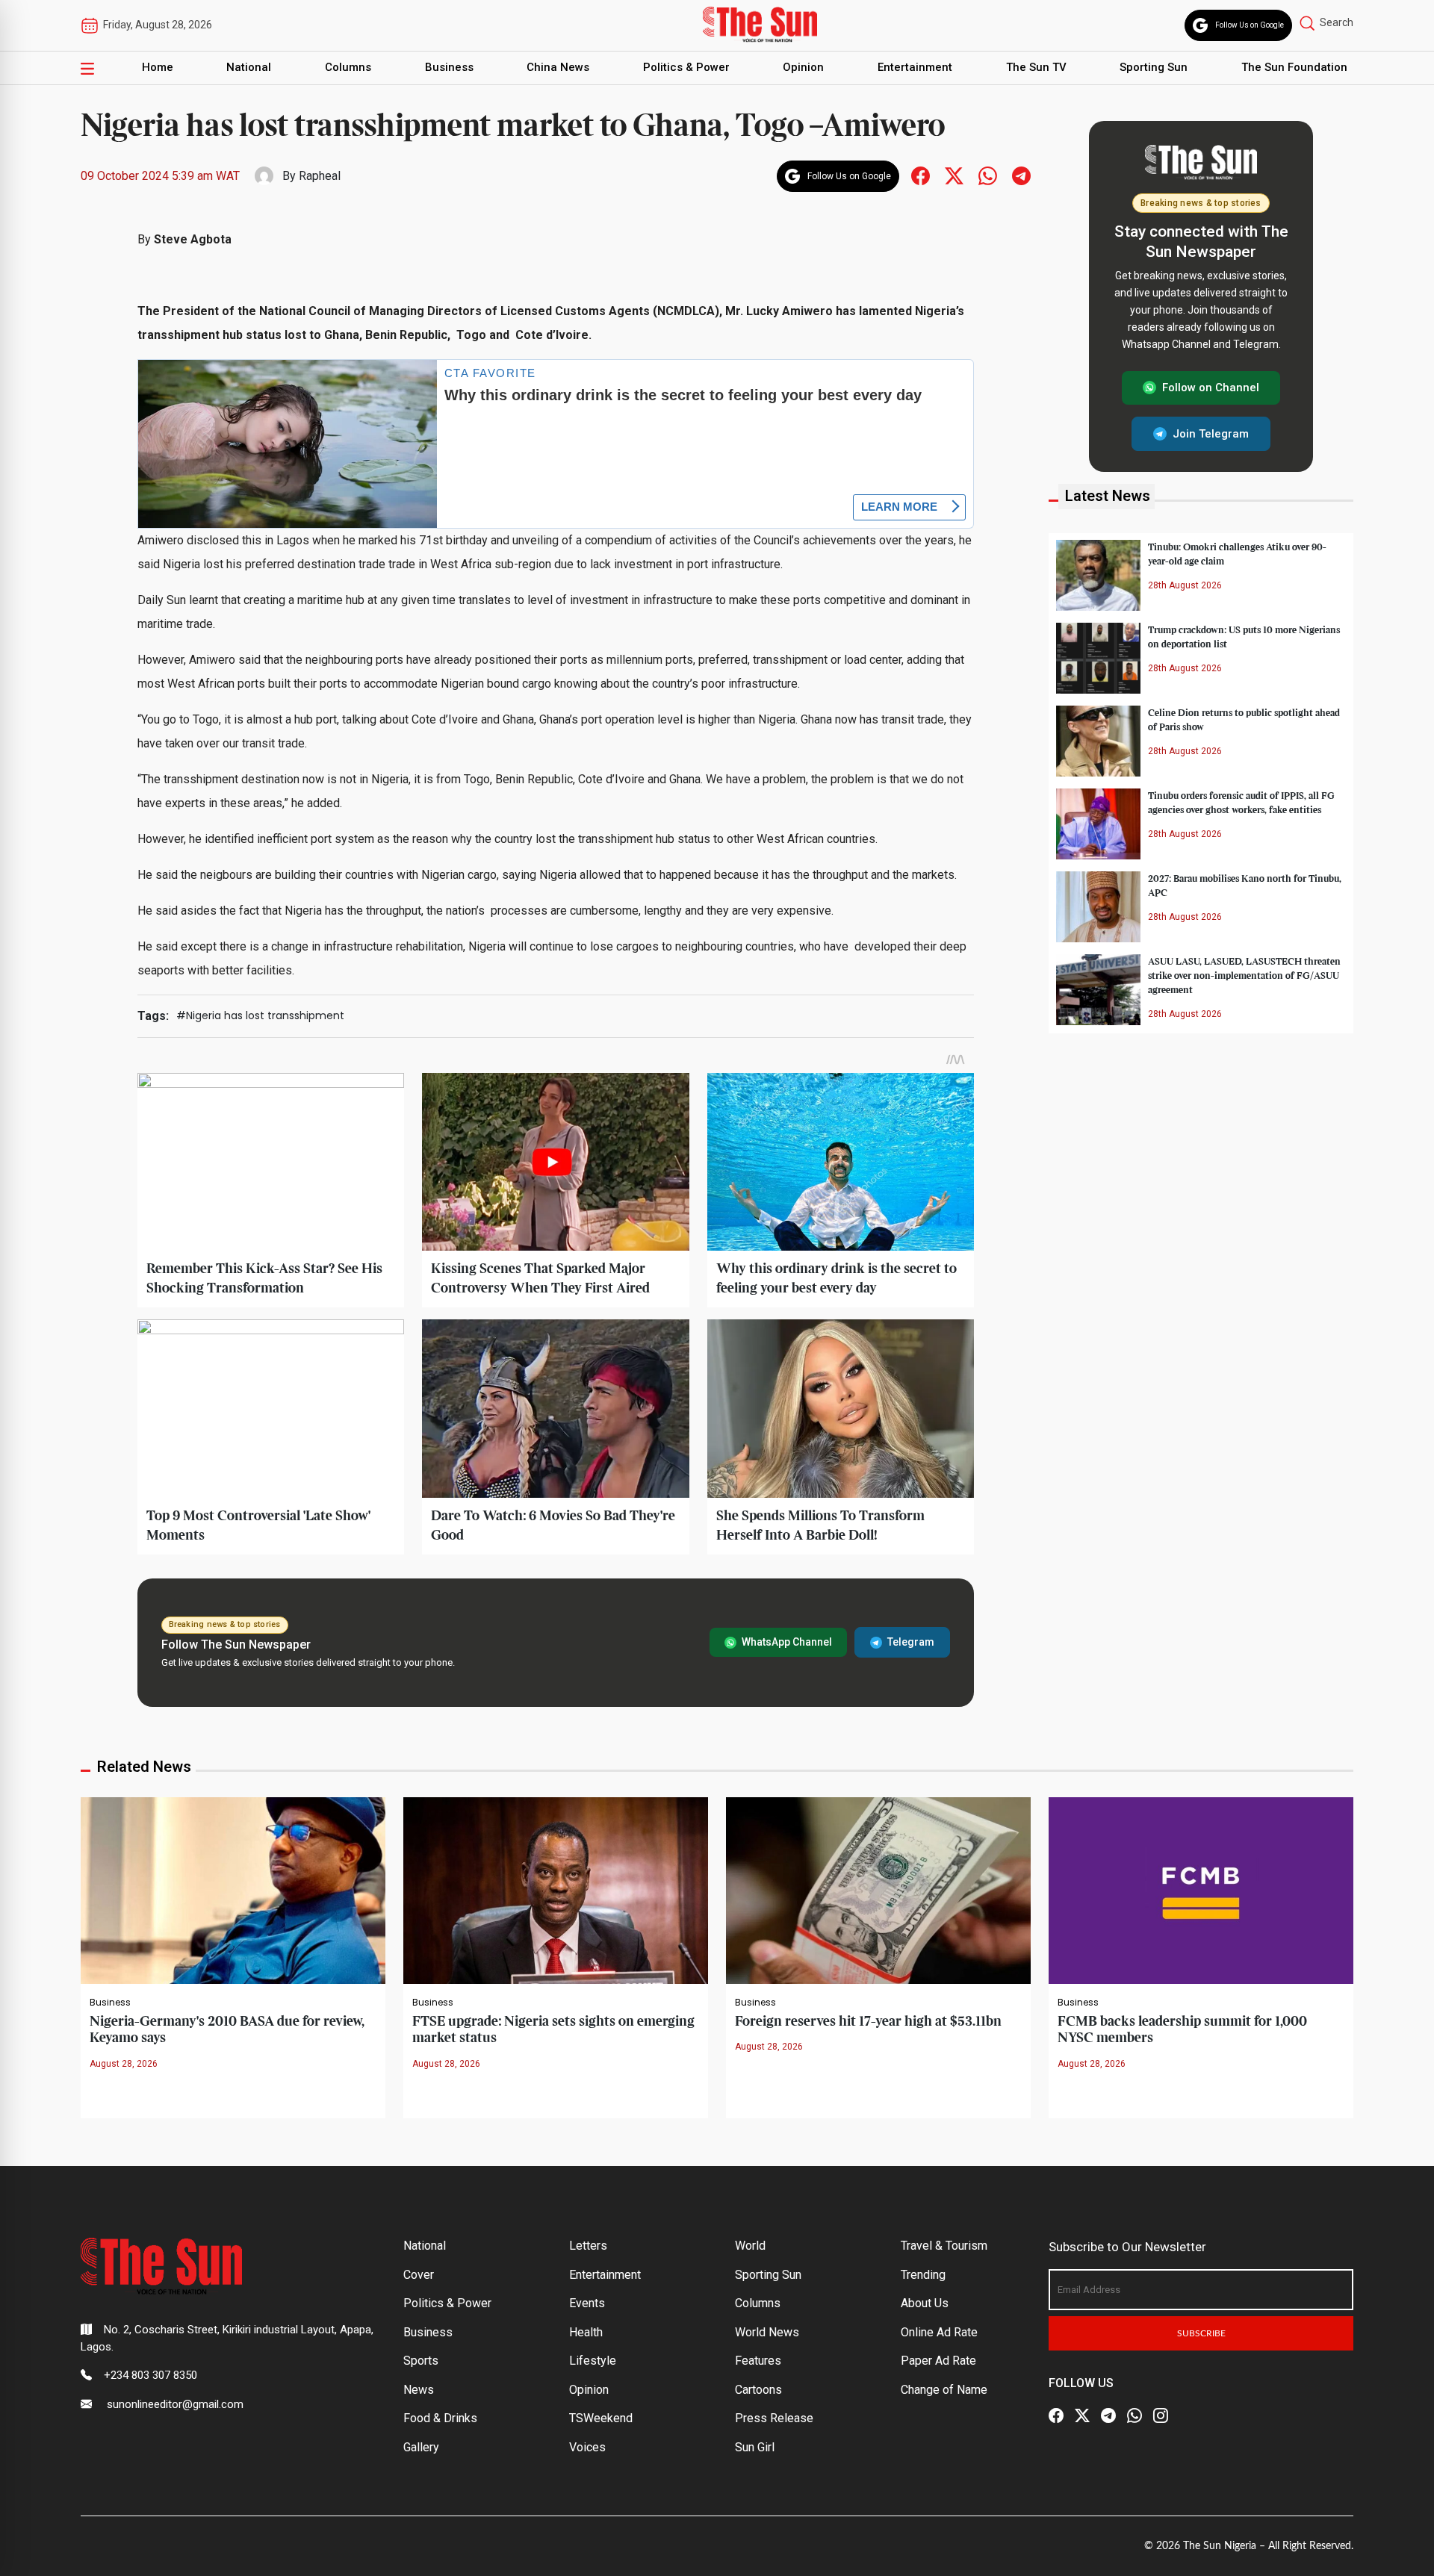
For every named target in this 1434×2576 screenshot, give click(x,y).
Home (158, 67)
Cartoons (758, 2390)
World (750, 2246)
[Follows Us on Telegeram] (1021, 175)
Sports (421, 2361)
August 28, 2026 (124, 2064)
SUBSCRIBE (1201, 2333)
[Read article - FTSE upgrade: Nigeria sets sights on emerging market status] (556, 1889)
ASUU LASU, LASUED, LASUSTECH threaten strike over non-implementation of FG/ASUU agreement (1244, 975)
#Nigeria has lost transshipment (260, 1015)
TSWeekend (601, 2418)
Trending (923, 2275)
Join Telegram (1211, 433)
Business (449, 67)
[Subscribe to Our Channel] (1108, 2415)
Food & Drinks (440, 2418)
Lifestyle (593, 2361)
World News (767, 2332)
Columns (348, 67)
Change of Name (944, 2390)
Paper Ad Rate (938, 2361)
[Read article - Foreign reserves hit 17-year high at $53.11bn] (878, 1889)
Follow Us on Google (1250, 25)
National (249, 67)
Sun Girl (755, 2447)
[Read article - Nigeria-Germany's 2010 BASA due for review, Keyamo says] (233, 1889)
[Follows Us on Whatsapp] (988, 175)
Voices (587, 2447)
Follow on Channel (1211, 388)
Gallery (421, 2447)
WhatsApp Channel (787, 1642)
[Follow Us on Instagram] (1161, 2415)
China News (558, 67)
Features (758, 2361)
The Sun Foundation (1294, 67)
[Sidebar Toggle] (87, 68)
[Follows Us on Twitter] (954, 175)
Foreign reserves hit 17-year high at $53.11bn (868, 2022)
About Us (925, 2303)
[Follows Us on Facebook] (921, 175)
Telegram (911, 1642)
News (419, 2390)
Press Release (774, 2418)
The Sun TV (1036, 67)
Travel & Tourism (944, 2246)
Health (586, 2332)
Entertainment (915, 67)
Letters (588, 2246)
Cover (419, 2275)
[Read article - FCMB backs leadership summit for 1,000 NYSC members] (1201, 1889)
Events (587, 2303)
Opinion (803, 67)
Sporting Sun (1154, 67)
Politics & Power (686, 67)
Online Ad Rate (939, 2332)
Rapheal (320, 176)
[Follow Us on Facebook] (1056, 2415)
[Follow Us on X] (1082, 2415)
